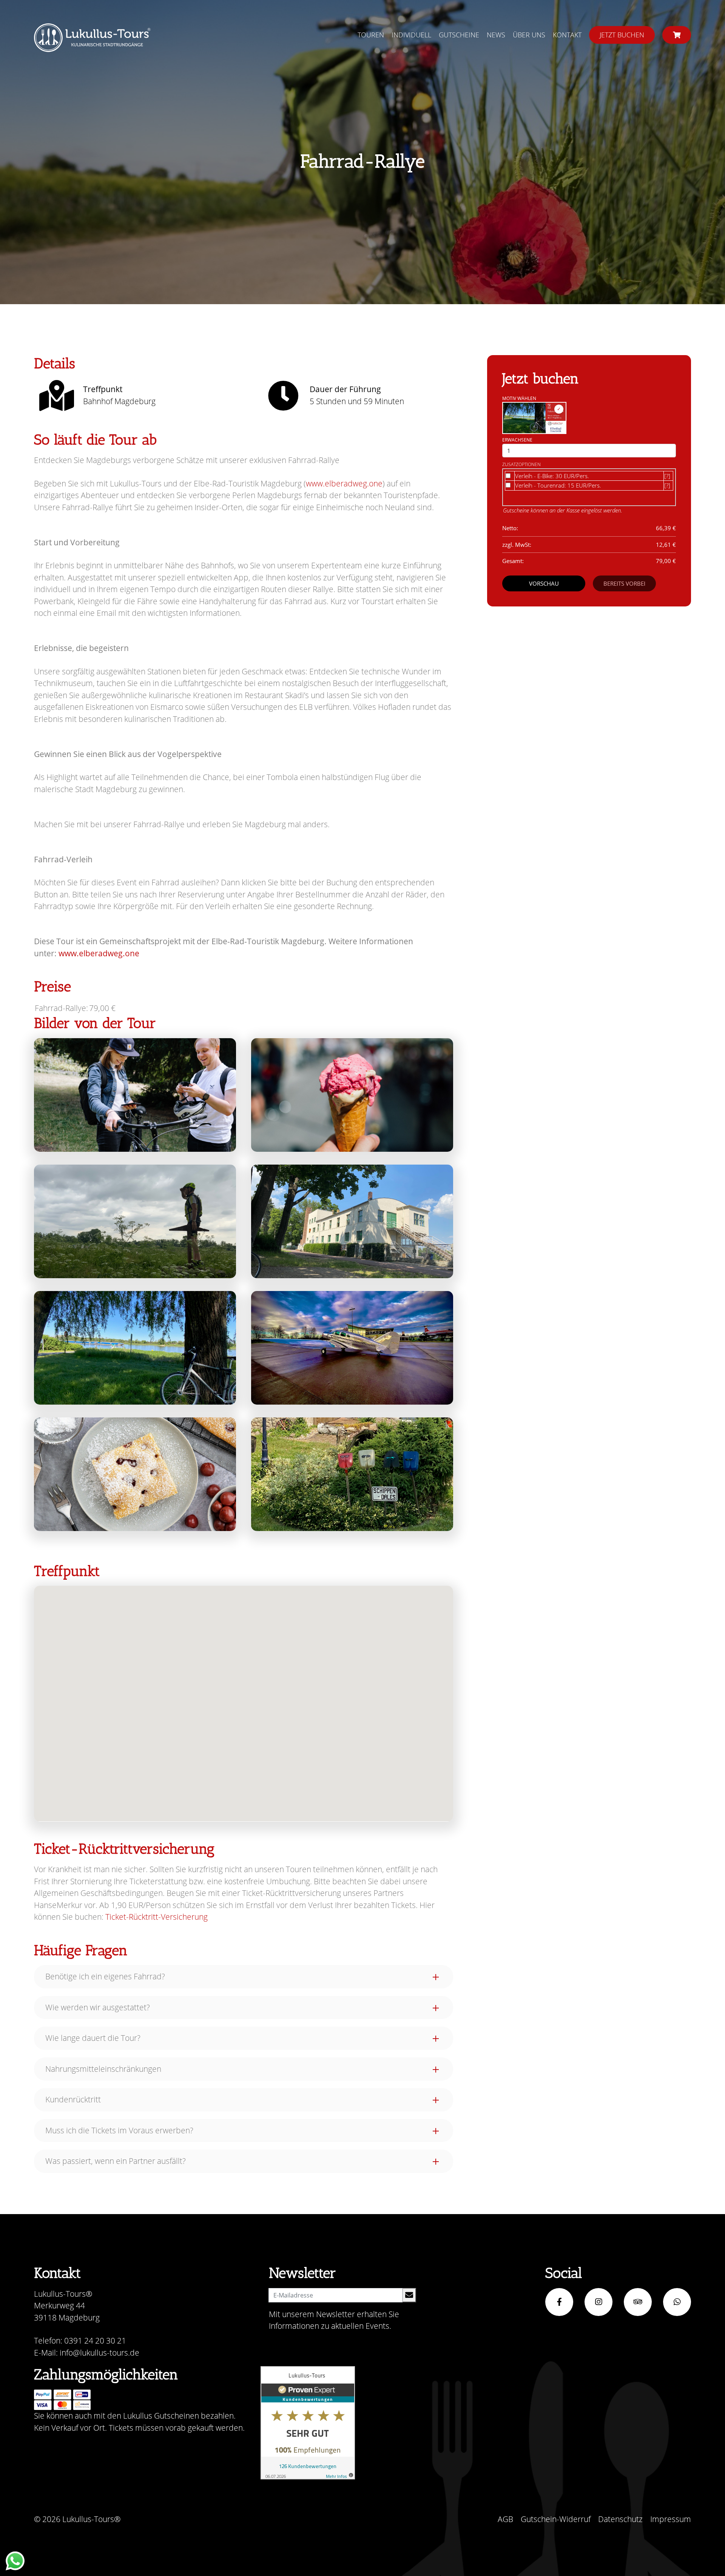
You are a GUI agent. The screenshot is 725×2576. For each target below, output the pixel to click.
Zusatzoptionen (521, 464)
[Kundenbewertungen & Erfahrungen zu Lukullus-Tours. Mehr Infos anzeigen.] (308, 2423)
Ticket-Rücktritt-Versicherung (157, 1917)
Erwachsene (517, 440)
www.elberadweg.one (344, 483)
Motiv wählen (519, 398)
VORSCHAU (544, 583)
